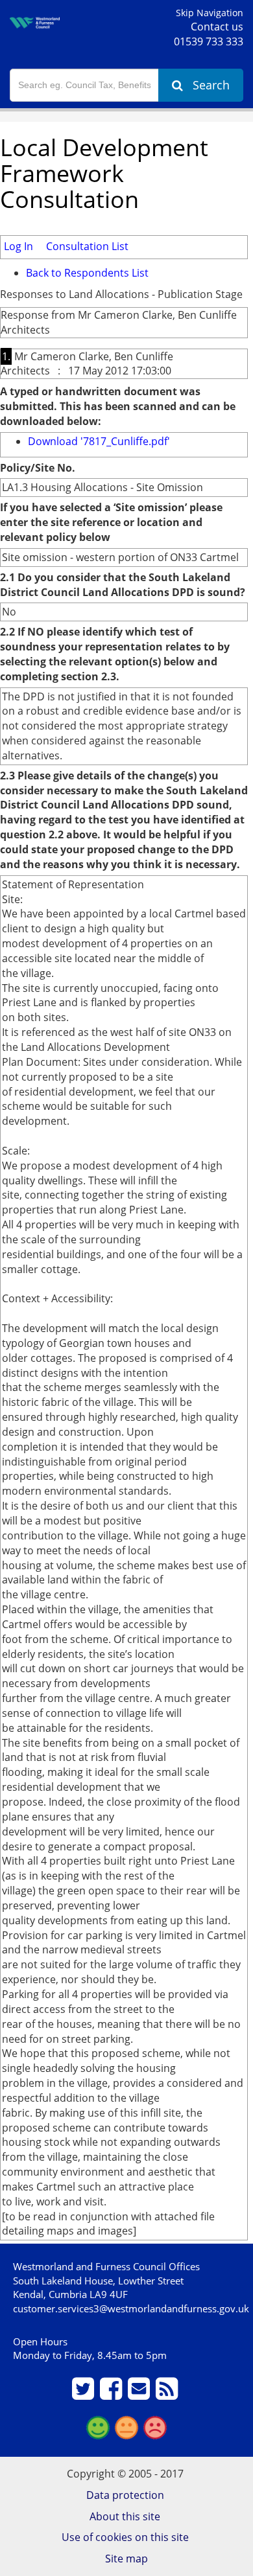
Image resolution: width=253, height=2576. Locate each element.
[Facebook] (113, 2394)
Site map (126, 2559)
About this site (125, 2516)
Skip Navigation (210, 13)
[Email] (140, 2394)
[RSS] (168, 2394)
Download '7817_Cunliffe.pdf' (99, 441)
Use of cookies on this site (125, 2537)
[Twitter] (85, 2394)
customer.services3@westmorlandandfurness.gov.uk (131, 2308)
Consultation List (87, 246)
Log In (18, 246)
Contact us (217, 27)
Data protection (125, 2495)
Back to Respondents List (87, 273)
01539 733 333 (209, 41)
